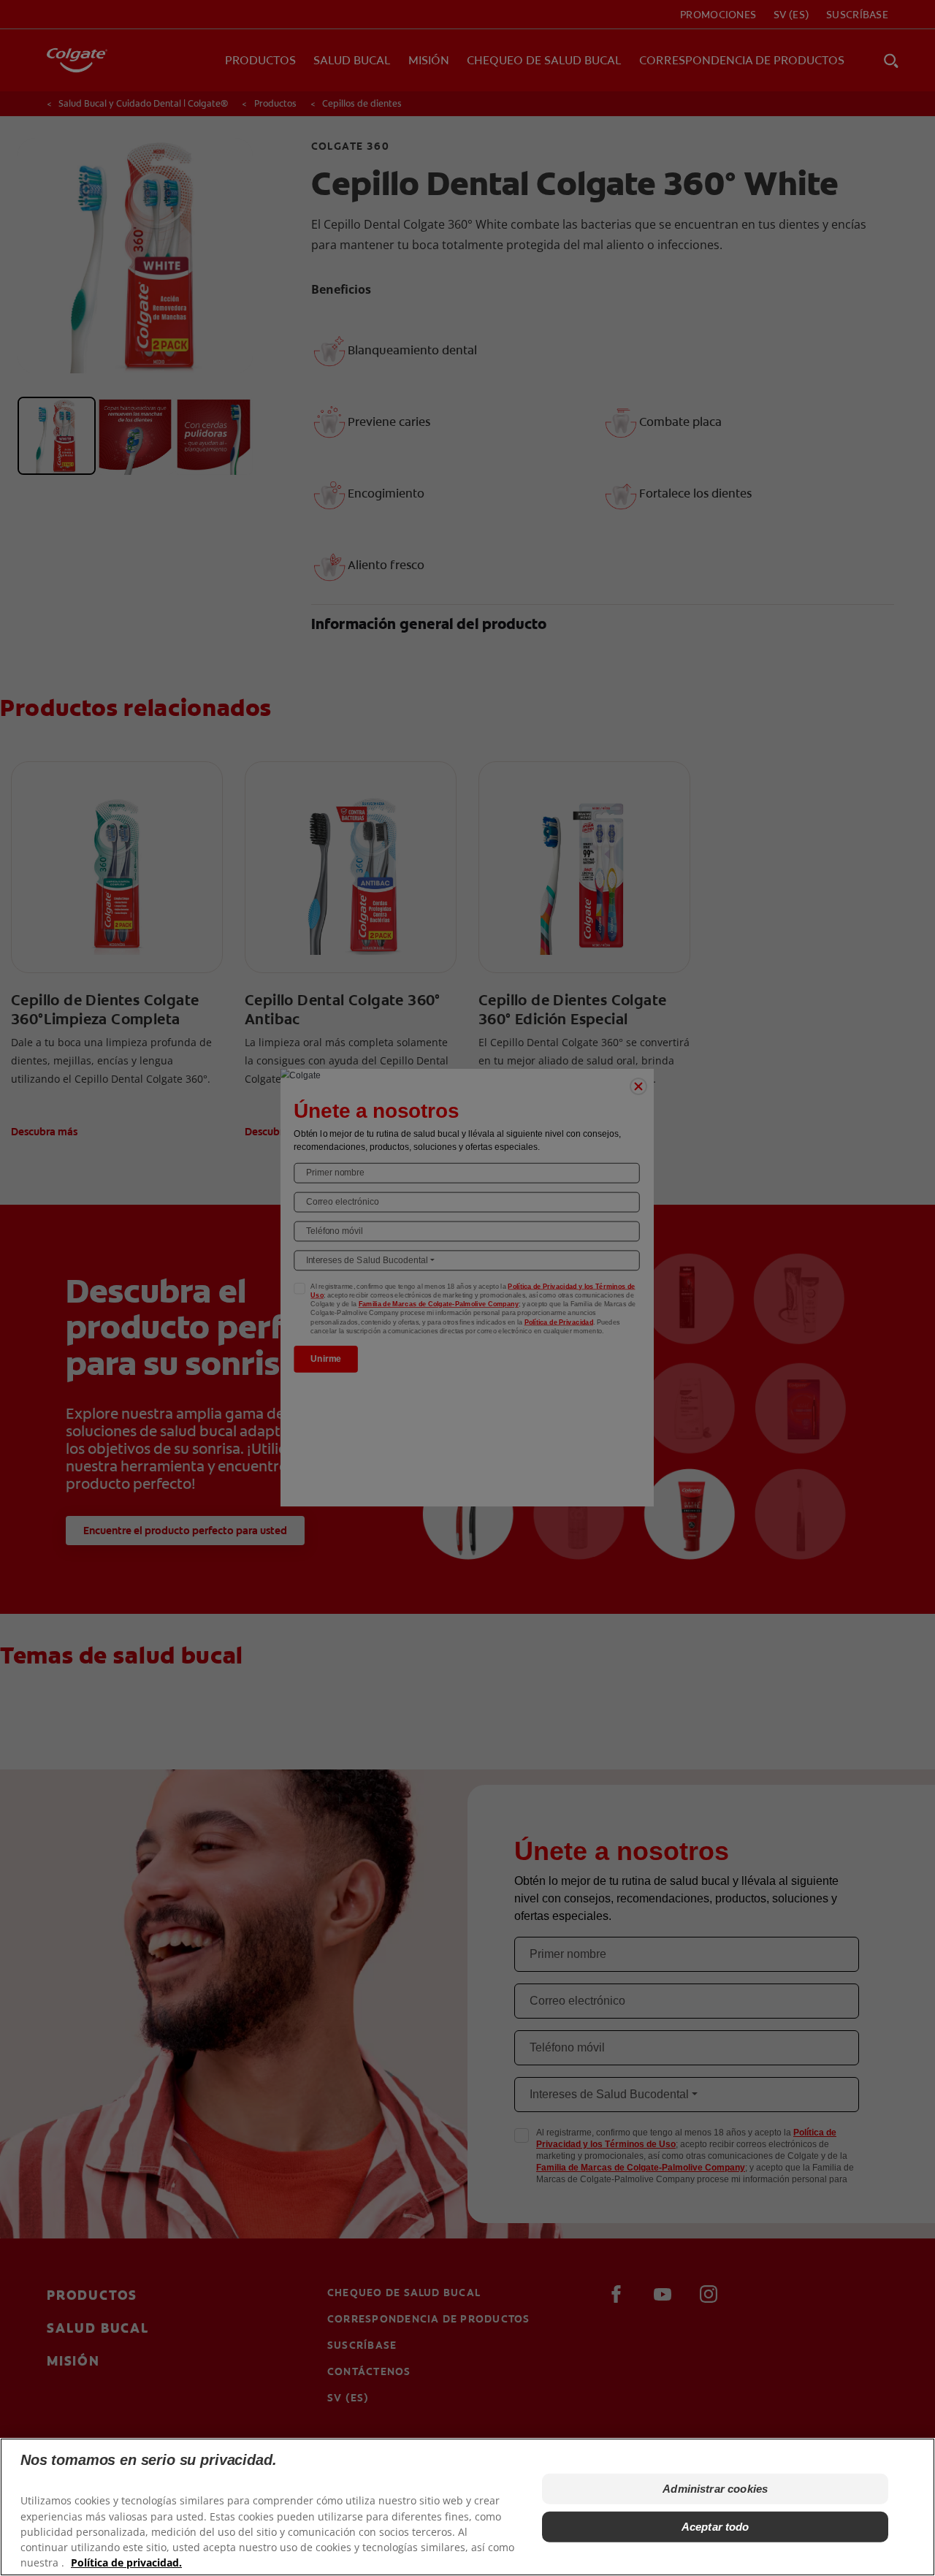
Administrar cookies (715, 2489)
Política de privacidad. (126, 2562)
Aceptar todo (715, 2527)
